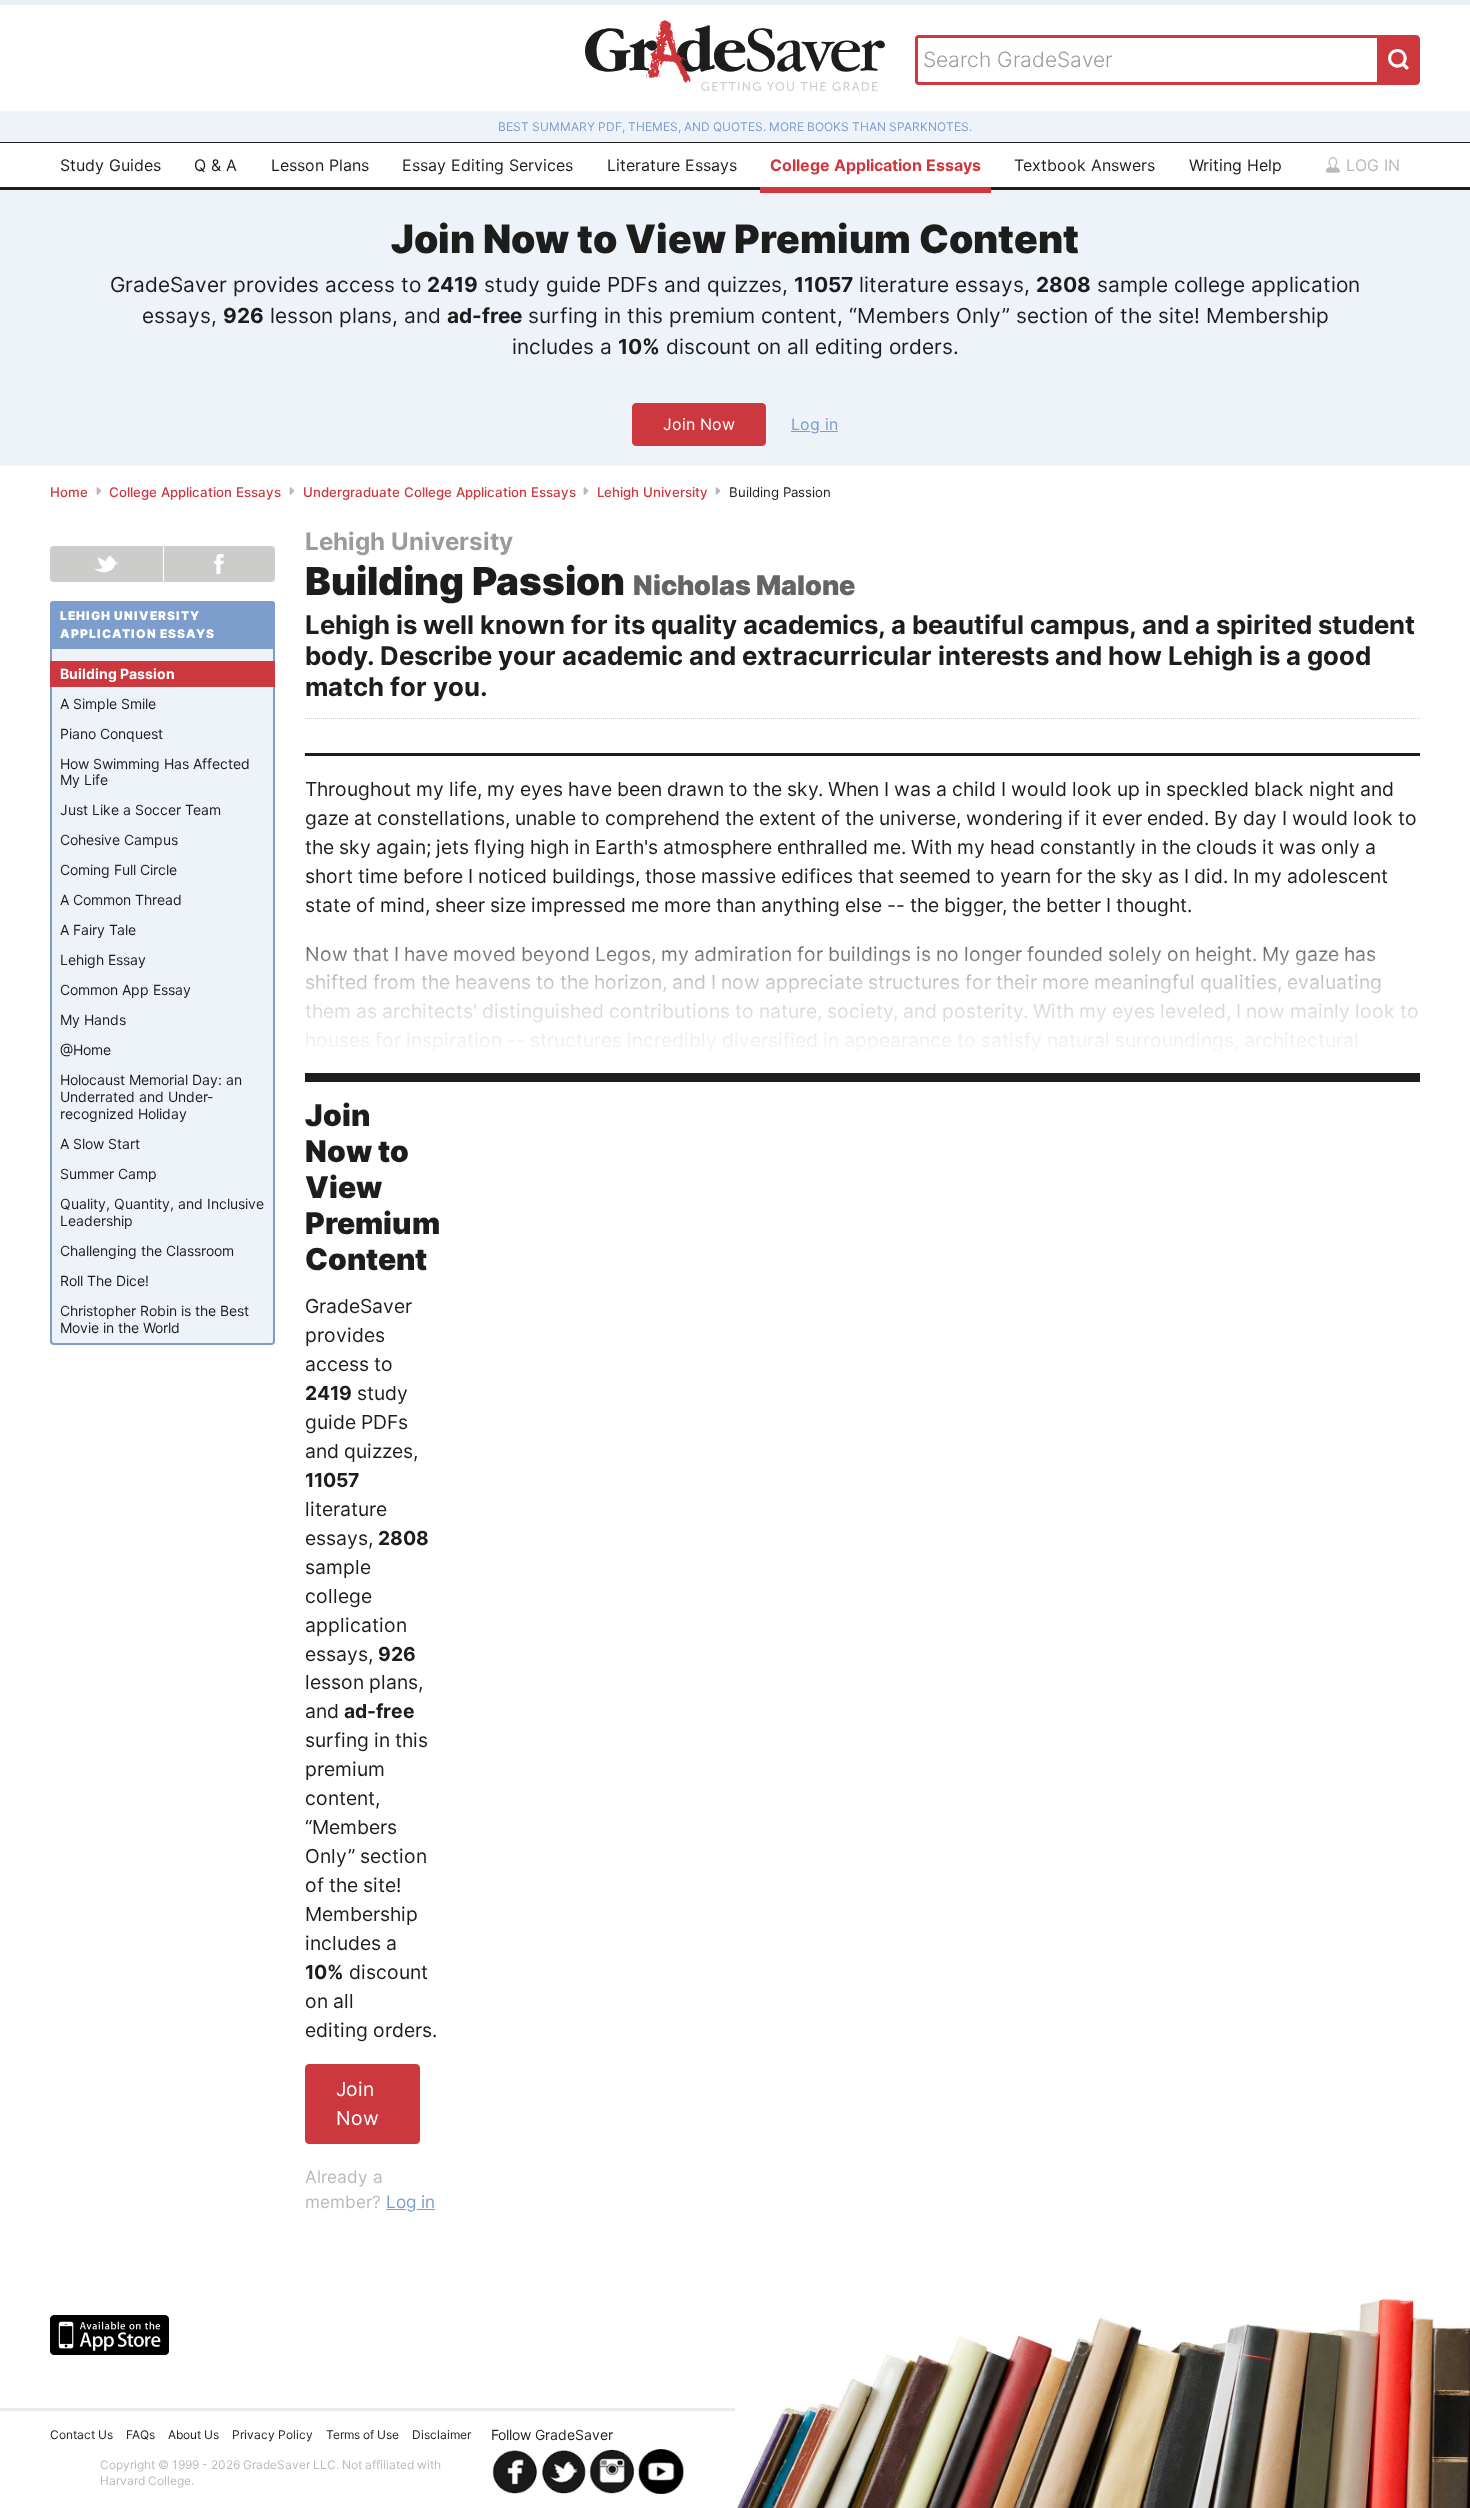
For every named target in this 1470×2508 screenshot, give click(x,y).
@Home (85, 1049)
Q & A (215, 165)
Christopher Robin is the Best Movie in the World (154, 1319)
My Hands (93, 1019)
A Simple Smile (108, 703)
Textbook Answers (1084, 165)
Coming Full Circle (118, 869)
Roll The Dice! (104, 1280)
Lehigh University (652, 492)
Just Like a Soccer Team (140, 809)
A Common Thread (121, 899)
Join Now (699, 424)
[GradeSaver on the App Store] (109, 2335)
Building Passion (117, 673)
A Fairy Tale (98, 929)
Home (69, 492)
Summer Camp (108, 1173)
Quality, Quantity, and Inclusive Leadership (162, 1212)
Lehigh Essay (103, 959)
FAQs (140, 2434)
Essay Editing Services (487, 165)
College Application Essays (875, 165)
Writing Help (1235, 165)
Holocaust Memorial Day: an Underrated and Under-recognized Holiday (151, 1096)
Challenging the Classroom (147, 1250)
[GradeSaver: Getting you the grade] (735, 58)
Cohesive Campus (119, 839)
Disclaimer (441, 2434)
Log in (1370, 165)
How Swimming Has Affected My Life (155, 772)
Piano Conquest (111, 733)
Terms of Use (362, 2434)
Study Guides (110, 165)
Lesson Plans (320, 165)
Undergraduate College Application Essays (439, 492)
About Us (193, 2434)
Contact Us (81, 2434)
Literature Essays (672, 165)
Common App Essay (125, 989)
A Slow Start (100, 1143)
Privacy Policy (272, 2434)
